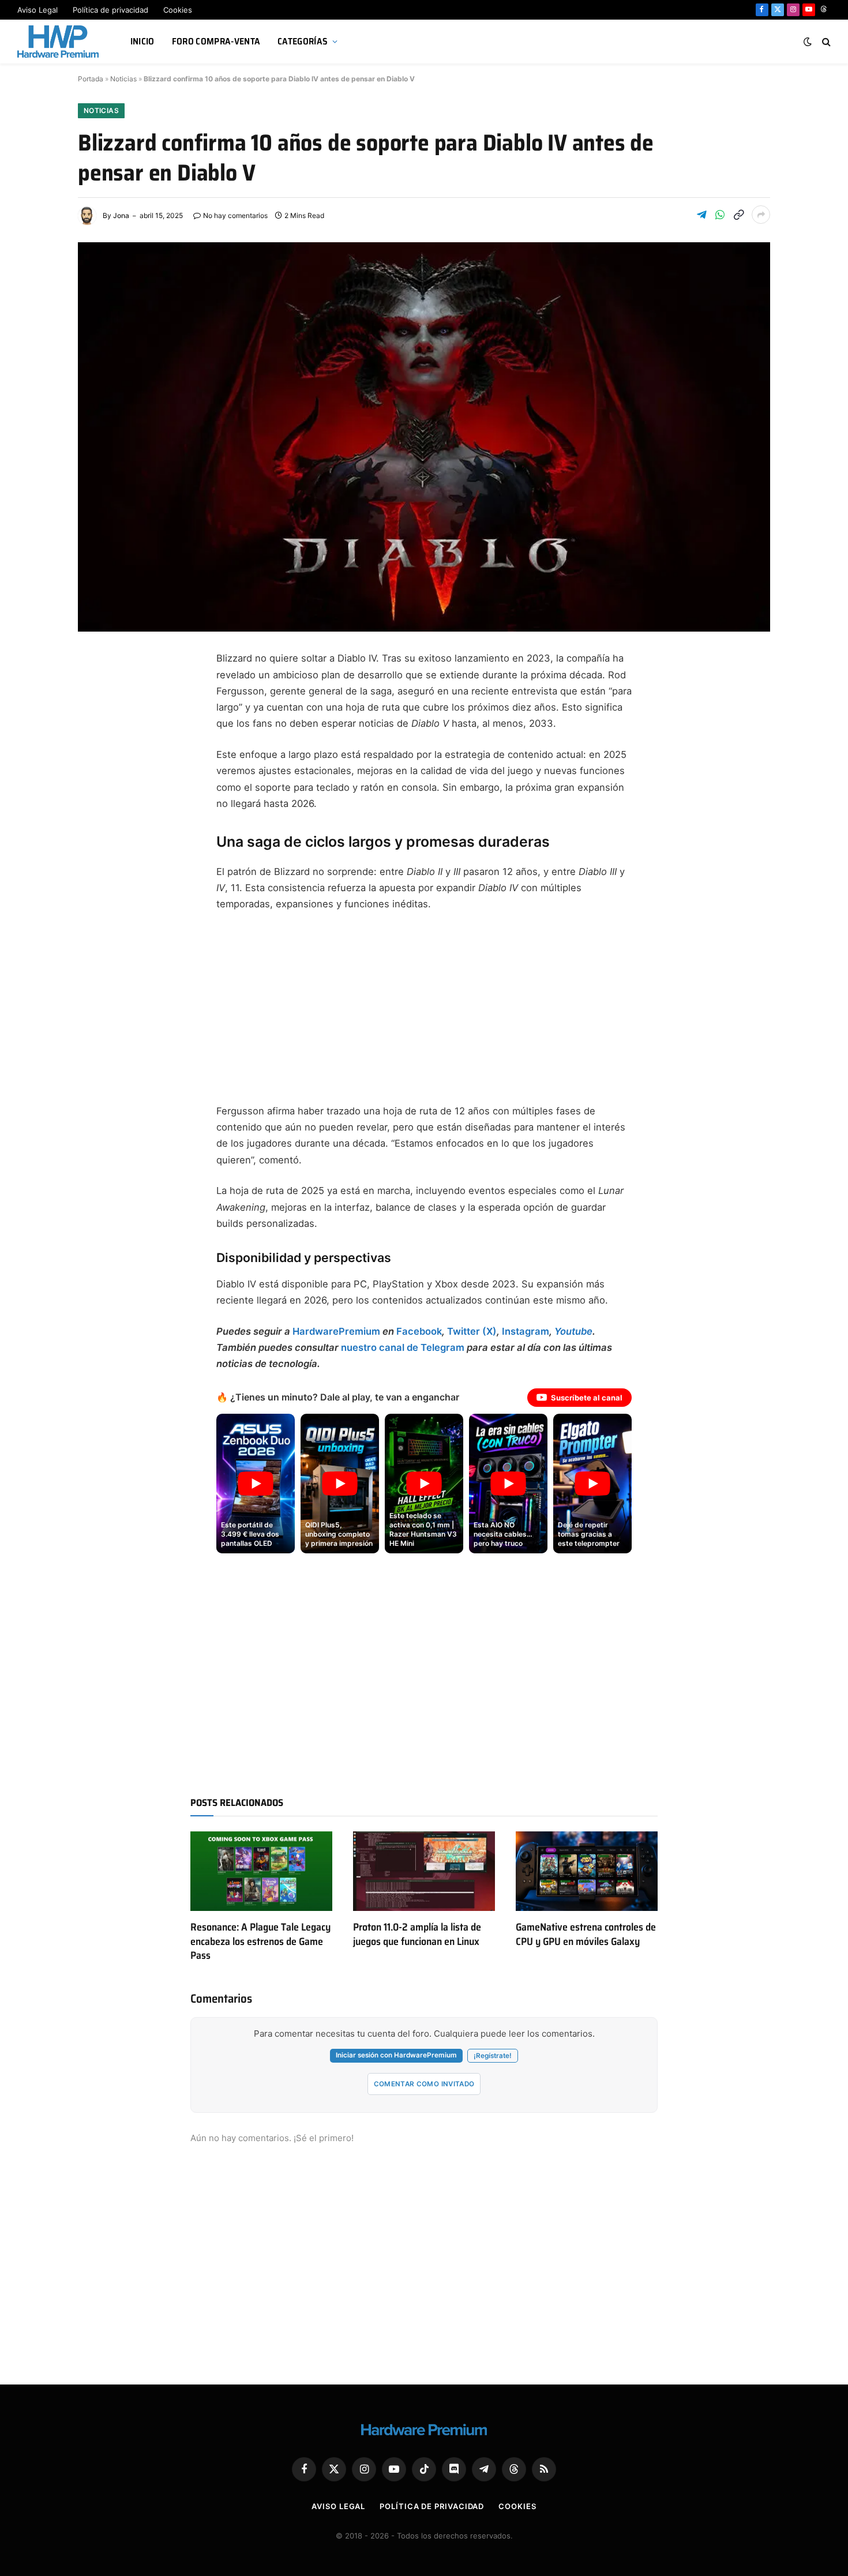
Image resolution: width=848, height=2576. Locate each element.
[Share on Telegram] (701, 215)
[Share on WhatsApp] (720, 215)
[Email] (98, 799)
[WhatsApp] (98, 827)
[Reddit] (98, 855)
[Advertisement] (424, 1008)
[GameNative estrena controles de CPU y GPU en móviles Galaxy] (587, 1871)
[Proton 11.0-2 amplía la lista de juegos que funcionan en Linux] (424, 1871)
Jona (121, 215)
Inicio (142, 41)
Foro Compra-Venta (216, 41)
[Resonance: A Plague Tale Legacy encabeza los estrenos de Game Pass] (261, 1871)
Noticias (123, 79)
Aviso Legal (37, 10)
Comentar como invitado (424, 2084)
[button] (256, 1484)
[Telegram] (98, 744)
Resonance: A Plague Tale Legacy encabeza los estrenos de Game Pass (260, 1941)
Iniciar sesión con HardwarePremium (396, 2055)
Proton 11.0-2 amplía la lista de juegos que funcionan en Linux (417, 1934)
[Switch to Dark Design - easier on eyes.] (808, 42)
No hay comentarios (235, 215)
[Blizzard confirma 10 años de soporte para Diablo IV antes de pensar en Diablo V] (424, 437)
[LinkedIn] (98, 772)
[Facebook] (98, 689)
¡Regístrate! (493, 2056)
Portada (91, 79)
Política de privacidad (110, 10)
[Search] (825, 42)
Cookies (178, 10)
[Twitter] (98, 716)
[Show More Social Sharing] (761, 215)
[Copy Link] (738, 215)
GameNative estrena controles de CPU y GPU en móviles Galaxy (586, 1934)
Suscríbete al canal (587, 1398)
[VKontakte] (98, 883)
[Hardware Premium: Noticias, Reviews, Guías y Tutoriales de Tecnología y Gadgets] (59, 42)
